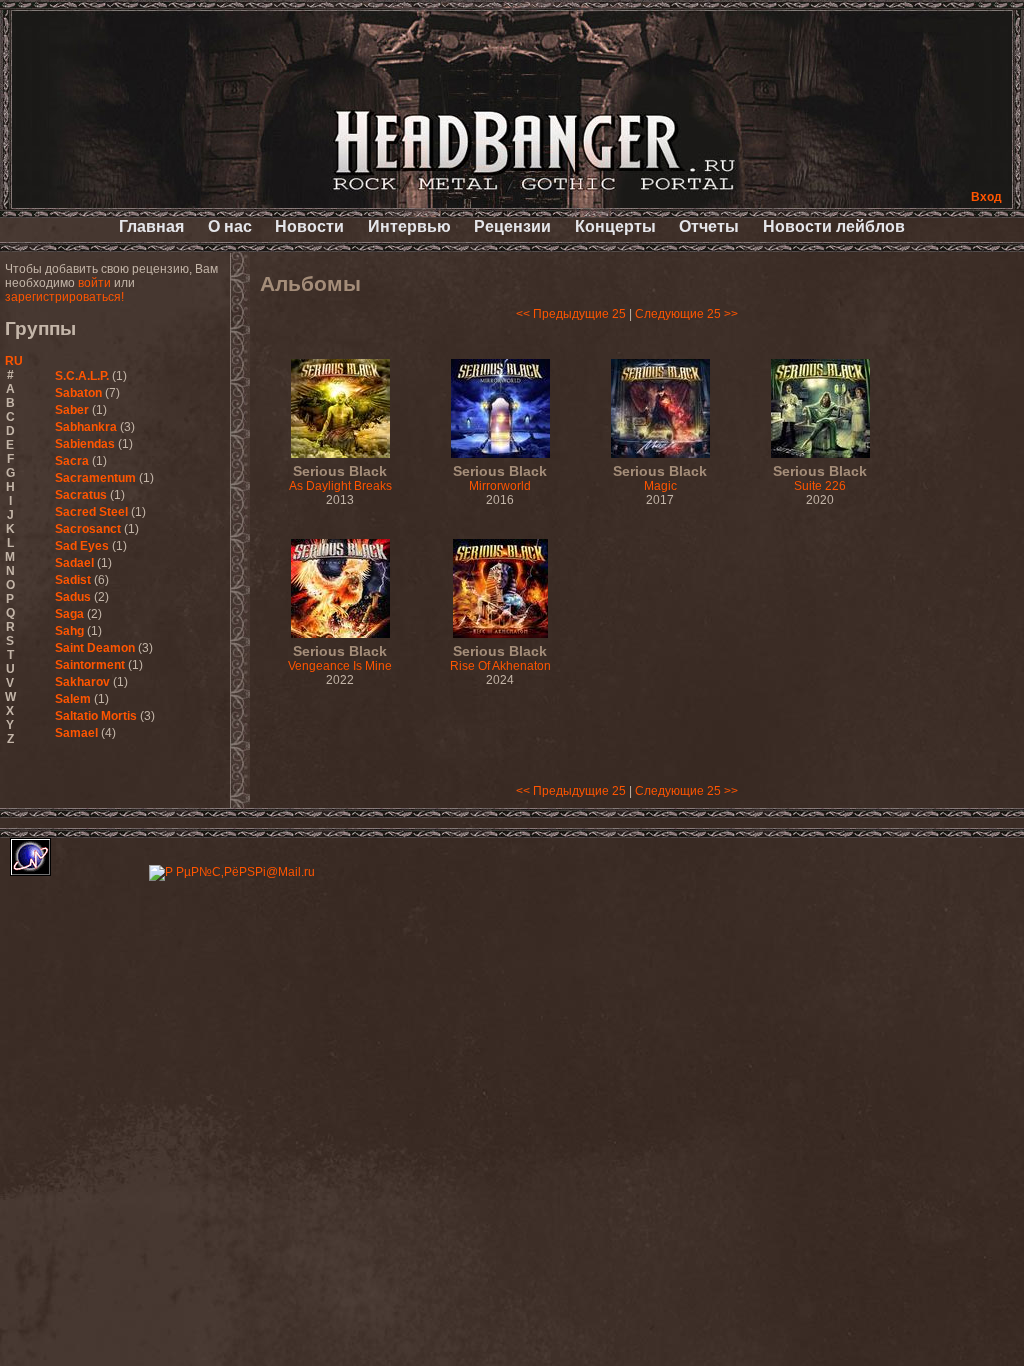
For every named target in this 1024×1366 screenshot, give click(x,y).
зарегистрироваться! (64, 297)
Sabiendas (85, 444)
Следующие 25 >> (686, 314)
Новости (309, 226)
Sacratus (81, 495)
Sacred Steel (91, 512)
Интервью (409, 226)
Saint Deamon (95, 648)
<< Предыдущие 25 (571, 314)
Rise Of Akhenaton (500, 659)
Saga (69, 614)
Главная (151, 226)
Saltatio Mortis (96, 716)
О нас (230, 226)
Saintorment (90, 665)
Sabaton (78, 393)
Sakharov (82, 682)
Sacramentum (95, 478)
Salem (73, 699)
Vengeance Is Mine (340, 659)
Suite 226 (820, 479)
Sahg (69, 631)
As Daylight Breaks (340, 479)
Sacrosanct (88, 529)
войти (94, 283)
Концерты (615, 226)
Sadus (73, 597)
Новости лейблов (834, 226)
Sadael (74, 563)
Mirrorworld (500, 479)
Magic (660, 479)
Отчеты (709, 226)
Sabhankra (86, 427)
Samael (76, 733)
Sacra (72, 461)
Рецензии (512, 226)
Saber (72, 410)
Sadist (73, 580)
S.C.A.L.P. (82, 376)
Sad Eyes (82, 546)
